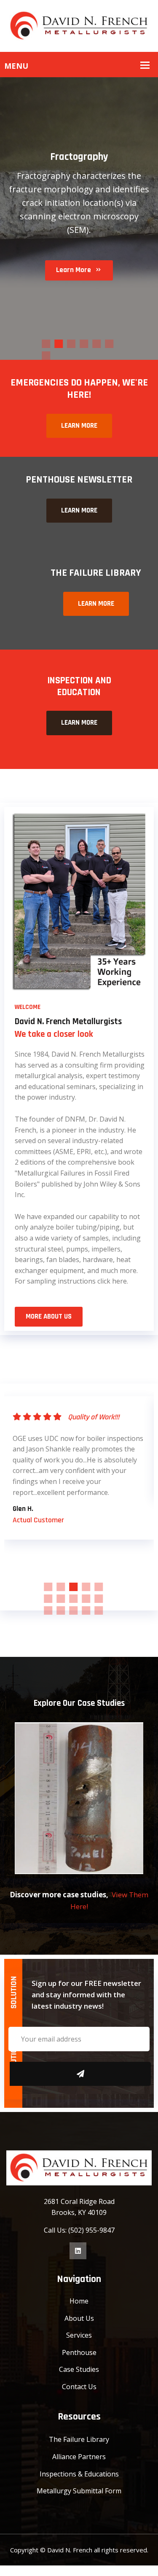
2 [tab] (59, 344)
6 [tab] (109, 344)
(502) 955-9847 (91, 2230)
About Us (79, 2318)
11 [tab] (48, 1610)
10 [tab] (99, 1599)
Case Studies (79, 2369)
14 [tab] (86, 1610)
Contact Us (79, 2387)
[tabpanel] (79, 1448)
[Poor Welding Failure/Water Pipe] (79, 1798)
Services (79, 2335)
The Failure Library (79, 2439)
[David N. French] (79, 25)
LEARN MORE (79, 426)
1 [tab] (46, 344)
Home (79, 2301)
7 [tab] (46, 356)
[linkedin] (78, 2251)
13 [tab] (73, 1610)
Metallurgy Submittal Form (79, 2491)
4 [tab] (84, 344)
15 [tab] (99, 1610)
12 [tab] (61, 1610)
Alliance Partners (79, 2457)
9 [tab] (86, 1599)
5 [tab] (96, 344)
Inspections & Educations (79, 2474)
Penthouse (79, 2352)
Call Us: (56, 2230)
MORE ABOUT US (49, 1316)
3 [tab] (71, 344)
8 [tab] (73, 1599)
